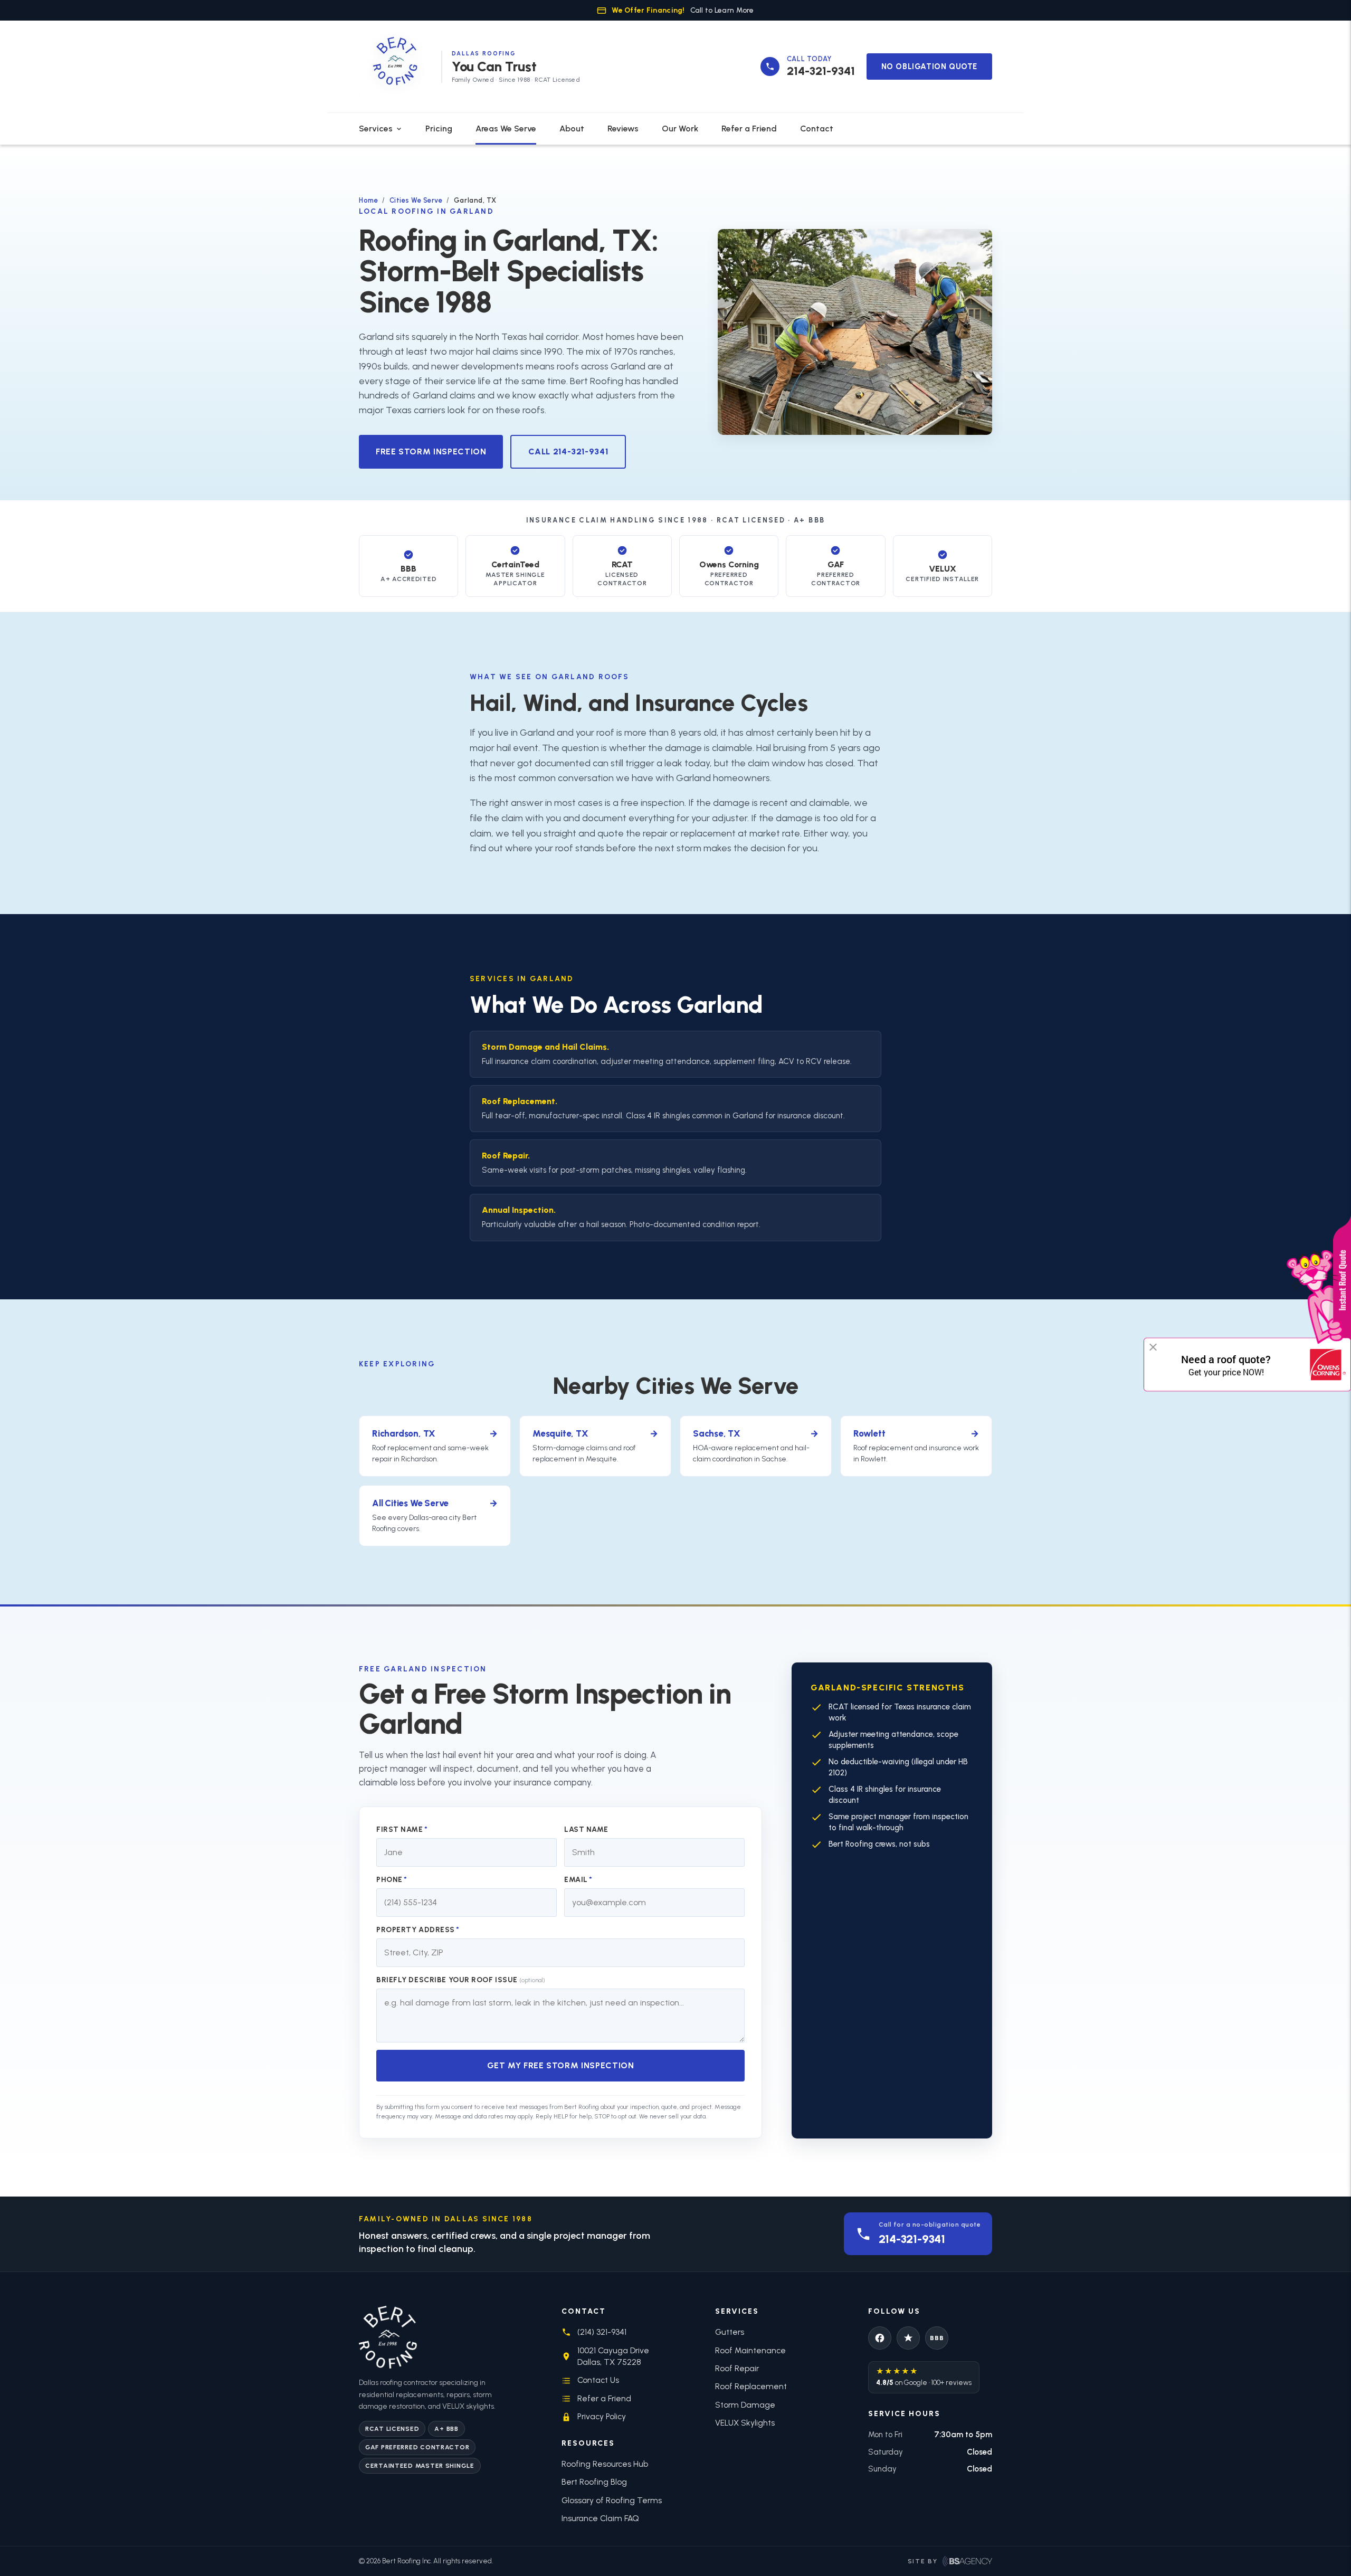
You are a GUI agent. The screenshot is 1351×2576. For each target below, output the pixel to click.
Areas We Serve (506, 129)
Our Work (680, 129)
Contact (817, 129)
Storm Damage (745, 2405)
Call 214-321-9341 (568, 451)
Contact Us (598, 2380)
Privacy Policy (602, 2416)
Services (376, 129)
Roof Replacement (518, 1101)
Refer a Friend (749, 129)
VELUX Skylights (745, 2423)
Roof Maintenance (750, 2350)
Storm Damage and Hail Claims (544, 1047)
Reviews (623, 129)
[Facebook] (880, 2338)
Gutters (730, 2332)
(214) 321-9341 (602, 2332)
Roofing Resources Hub (605, 2464)
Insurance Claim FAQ (600, 2518)
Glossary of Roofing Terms (612, 2500)
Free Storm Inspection (431, 451)
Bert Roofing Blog (594, 2482)
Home (368, 200)
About (572, 129)
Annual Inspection (518, 1210)
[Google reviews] (908, 2338)
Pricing (439, 129)
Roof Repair (505, 1156)
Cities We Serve (416, 200)
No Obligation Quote (929, 66)
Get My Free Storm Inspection (561, 2065)
